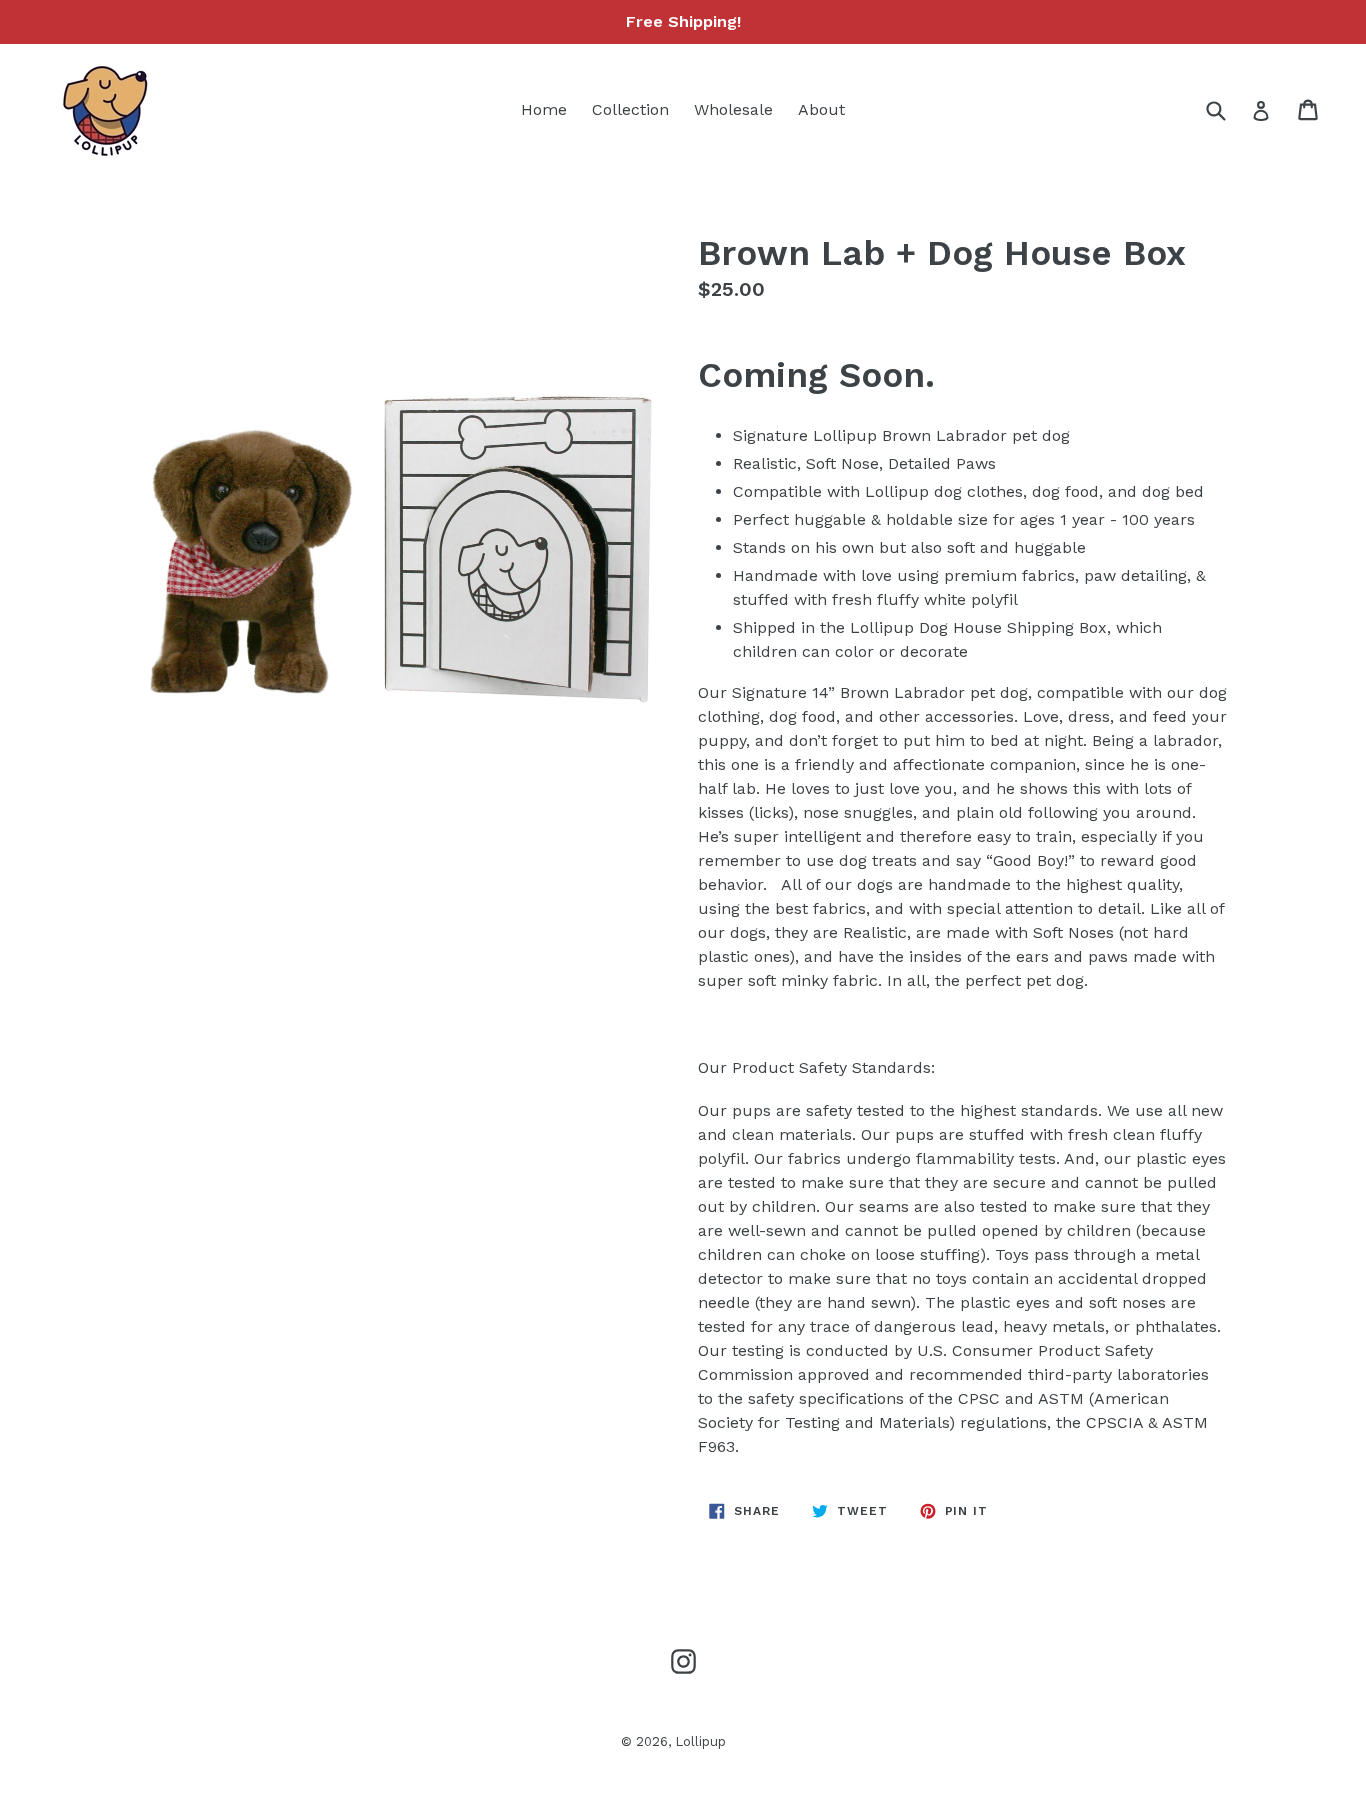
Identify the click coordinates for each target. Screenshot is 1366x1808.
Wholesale (733, 109)
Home (544, 109)
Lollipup (700, 1741)
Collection (630, 109)
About (821, 109)
